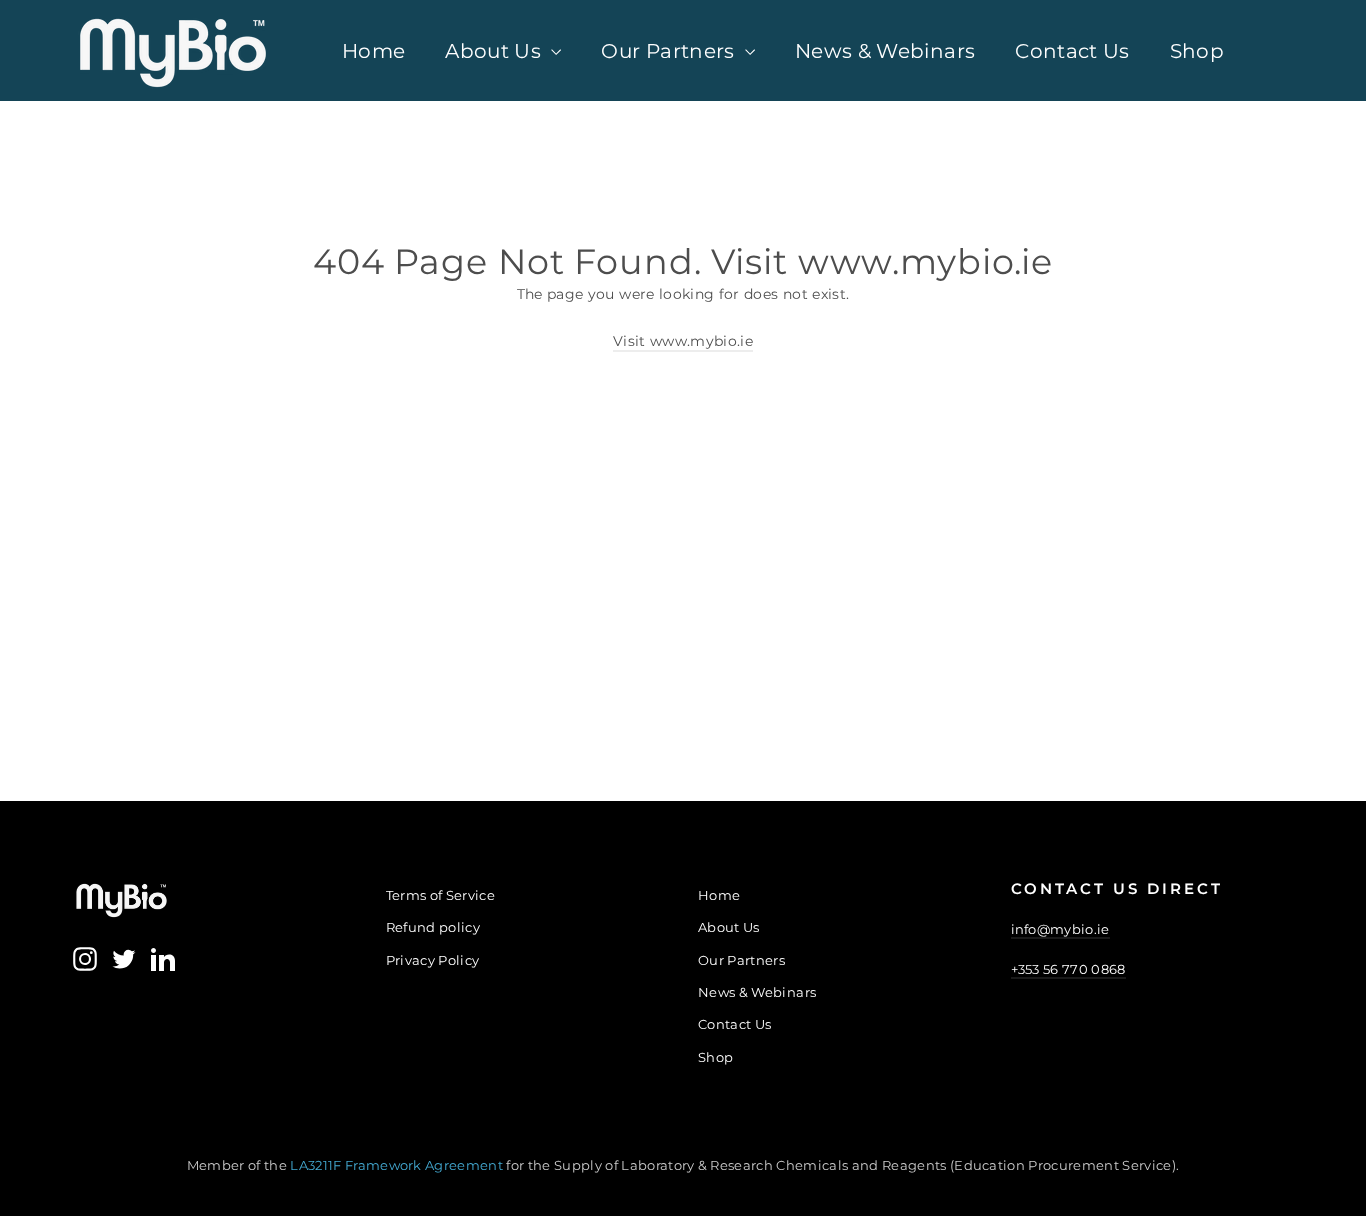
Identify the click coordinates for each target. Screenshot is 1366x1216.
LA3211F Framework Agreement (398, 1165)
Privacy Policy (433, 960)
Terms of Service (441, 895)
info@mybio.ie (1060, 929)
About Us (495, 51)
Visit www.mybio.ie (683, 341)
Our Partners (670, 51)
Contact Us (1072, 51)
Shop (1197, 51)
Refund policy (433, 927)
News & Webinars (885, 51)
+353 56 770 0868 (1068, 969)
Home (373, 51)
